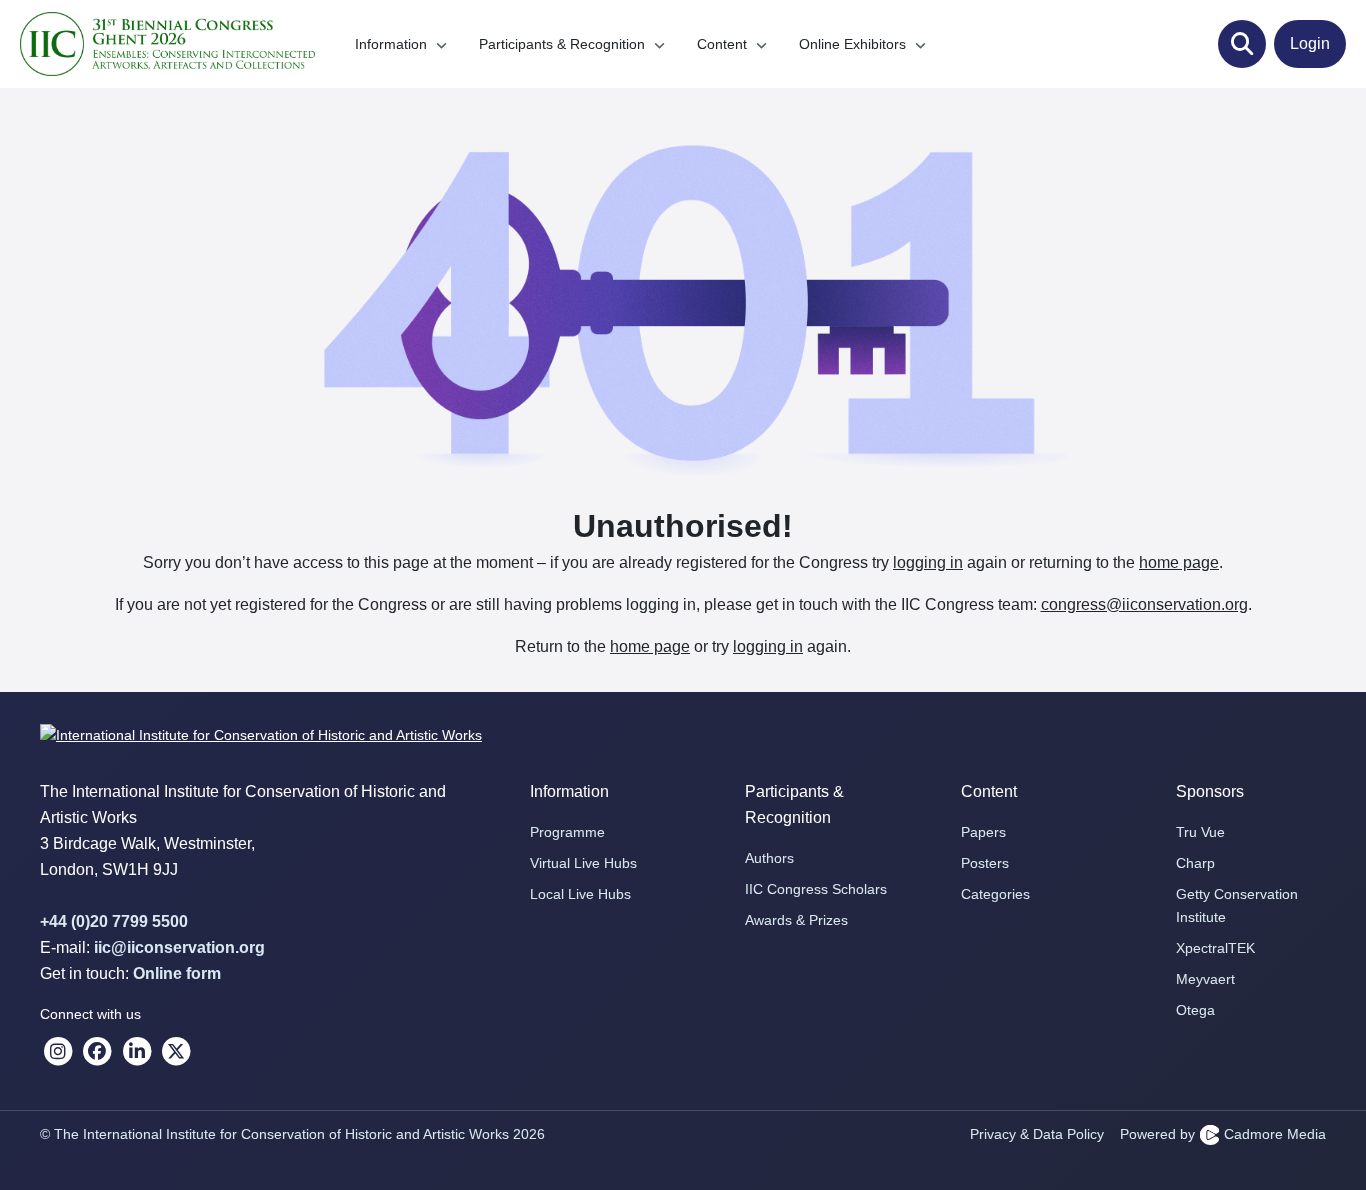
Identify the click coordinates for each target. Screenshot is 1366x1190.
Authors (769, 858)
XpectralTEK (1215, 948)
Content (724, 44)
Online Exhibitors (854, 44)
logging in (928, 562)
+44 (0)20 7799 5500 (114, 921)
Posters (985, 863)
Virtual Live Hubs (583, 863)
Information (393, 44)
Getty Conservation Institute (1237, 905)
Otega (1195, 1010)
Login (1310, 43)
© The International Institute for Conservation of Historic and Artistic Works (292, 1134)
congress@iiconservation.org (1144, 604)
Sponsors (1210, 791)
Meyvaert (1205, 979)
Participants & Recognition (564, 44)
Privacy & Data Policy (1037, 1134)
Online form (177, 973)
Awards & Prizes (796, 920)
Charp (1195, 863)
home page (1179, 562)
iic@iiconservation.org (179, 947)
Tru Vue (1200, 832)
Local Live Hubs (580, 894)
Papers (983, 832)
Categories (995, 894)
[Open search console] (1242, 44)
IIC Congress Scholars (816, 889)
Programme (567, 832)
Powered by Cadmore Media (1223, 1134)
